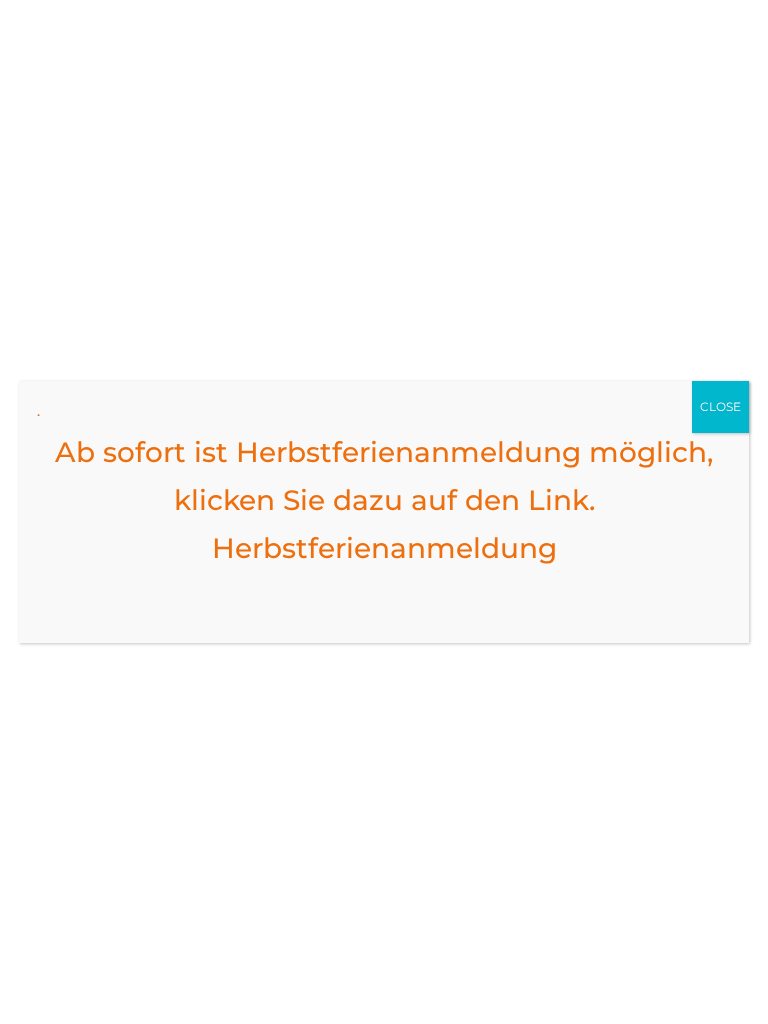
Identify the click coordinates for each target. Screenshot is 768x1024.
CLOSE (720, 406)
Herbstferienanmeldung (384, 548)
